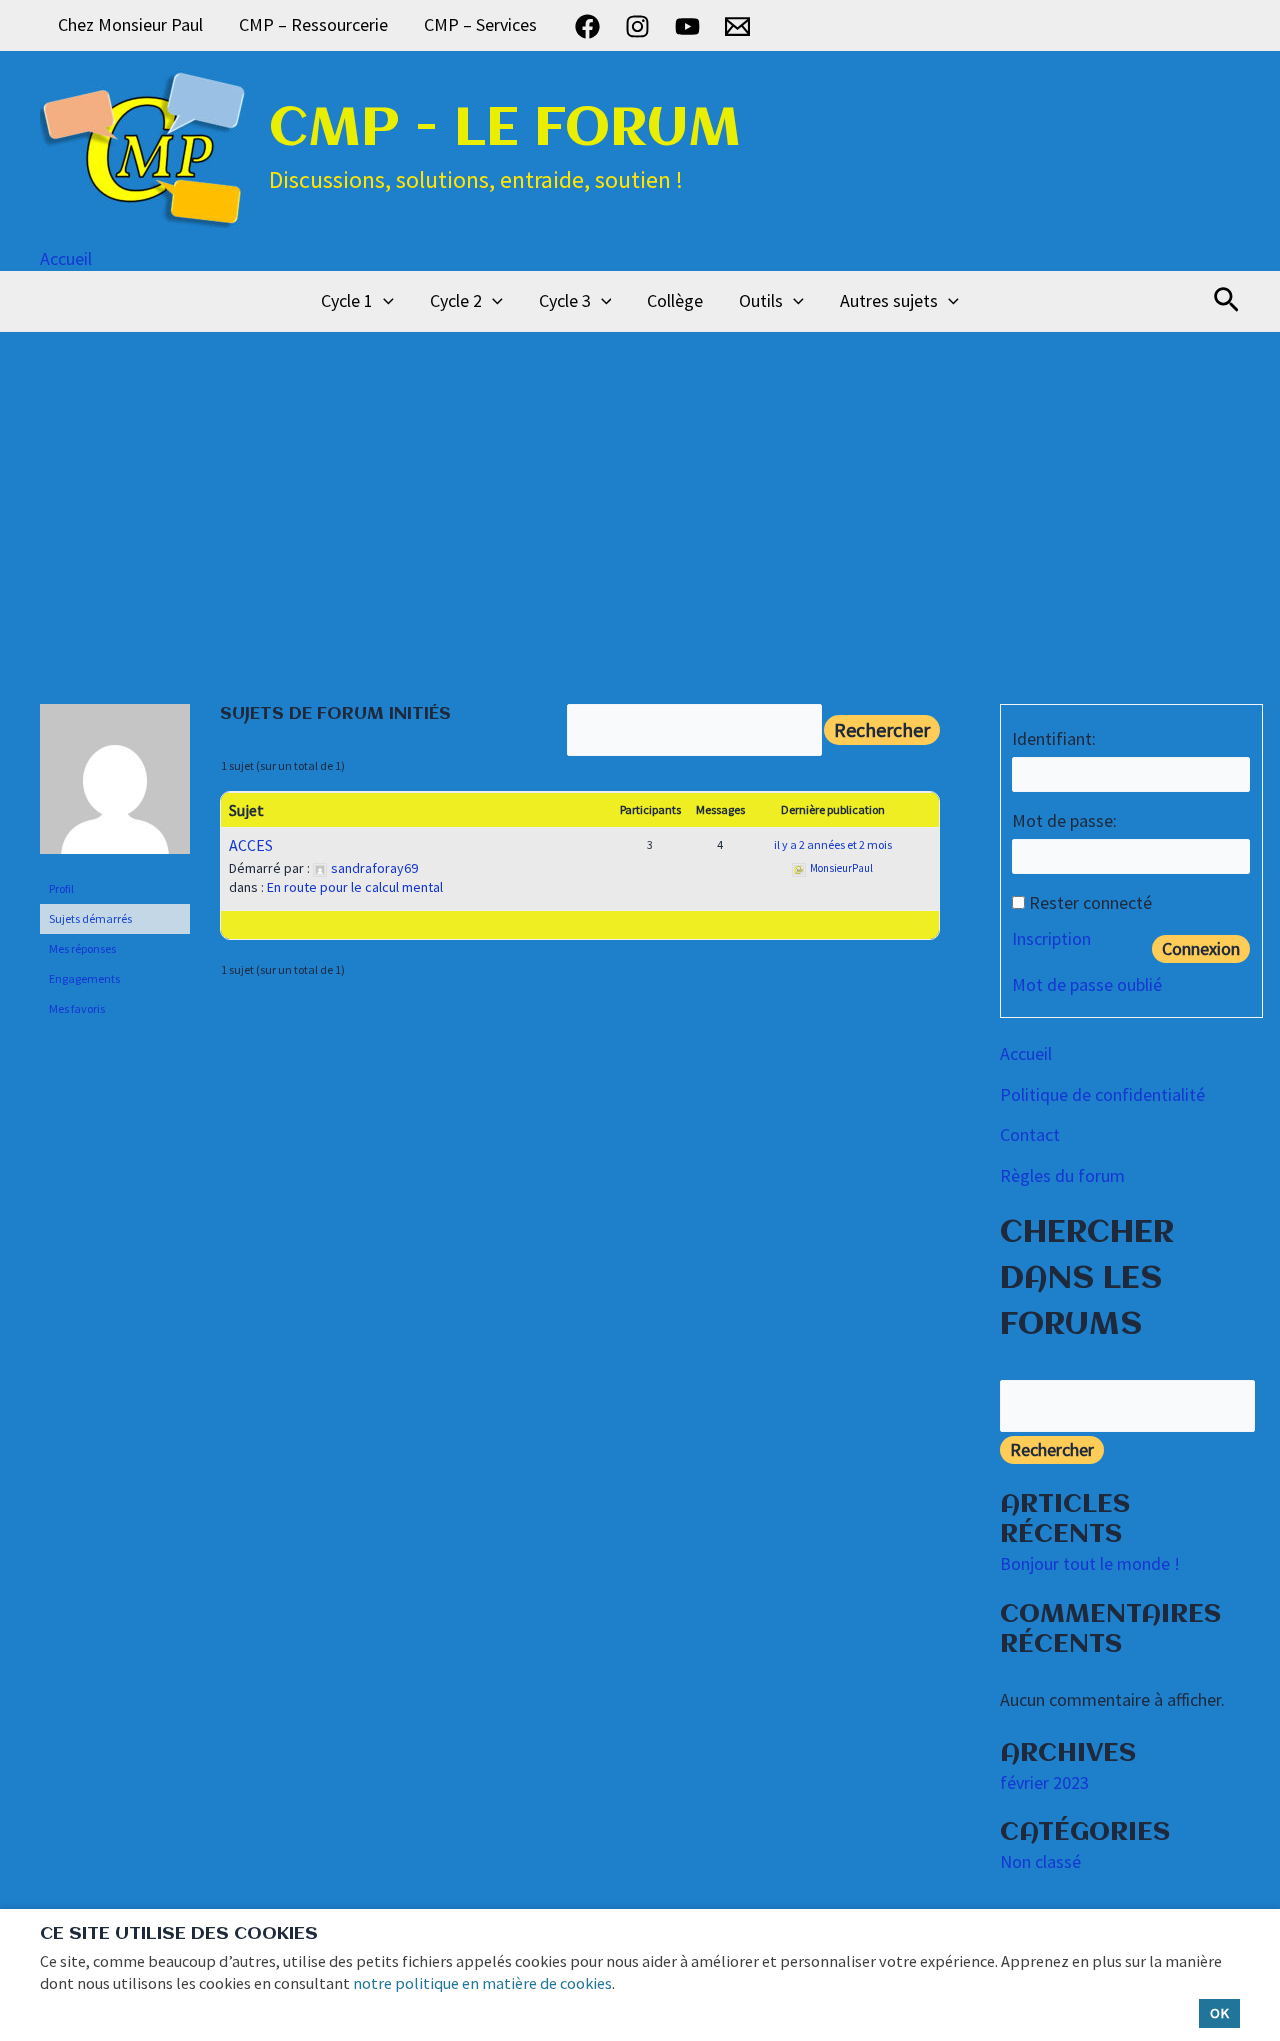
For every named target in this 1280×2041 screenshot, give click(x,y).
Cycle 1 (347, 300)
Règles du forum (1062, 1175)
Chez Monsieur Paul (130, 24)
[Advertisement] (640, 482)
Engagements (84, 978)
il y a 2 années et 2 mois (833, 844)
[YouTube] (687, 26)
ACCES (251, 845)
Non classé (1040, 1861)
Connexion (1201, 948)
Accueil (66, 258)
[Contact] (737, 26)
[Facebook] (587, 26)
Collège (675, 300)
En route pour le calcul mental (355, 887)
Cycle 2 (456, 300)
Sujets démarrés (90, 918)
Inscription (1051, 938)
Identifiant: (1054, 738)
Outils (761, 300)
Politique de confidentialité (1102, 1094)
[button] (383, 301)
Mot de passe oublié (1087, 984)
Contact (1030, 1134)
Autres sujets (889, 300)
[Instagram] (637, 26)
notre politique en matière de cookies (482, 1983)
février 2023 (1044, 1782)
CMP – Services (480, 24)
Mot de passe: (1064, 820)
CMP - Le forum (505, 130)
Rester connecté (1090, 902)
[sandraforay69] (115, 787)
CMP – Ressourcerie (313, 24)
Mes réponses (82, 948)
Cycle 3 (565, 300)
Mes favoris (77, 1008)
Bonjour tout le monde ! (1090, 1563)
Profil (61, 888)
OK (1219, 2013)
